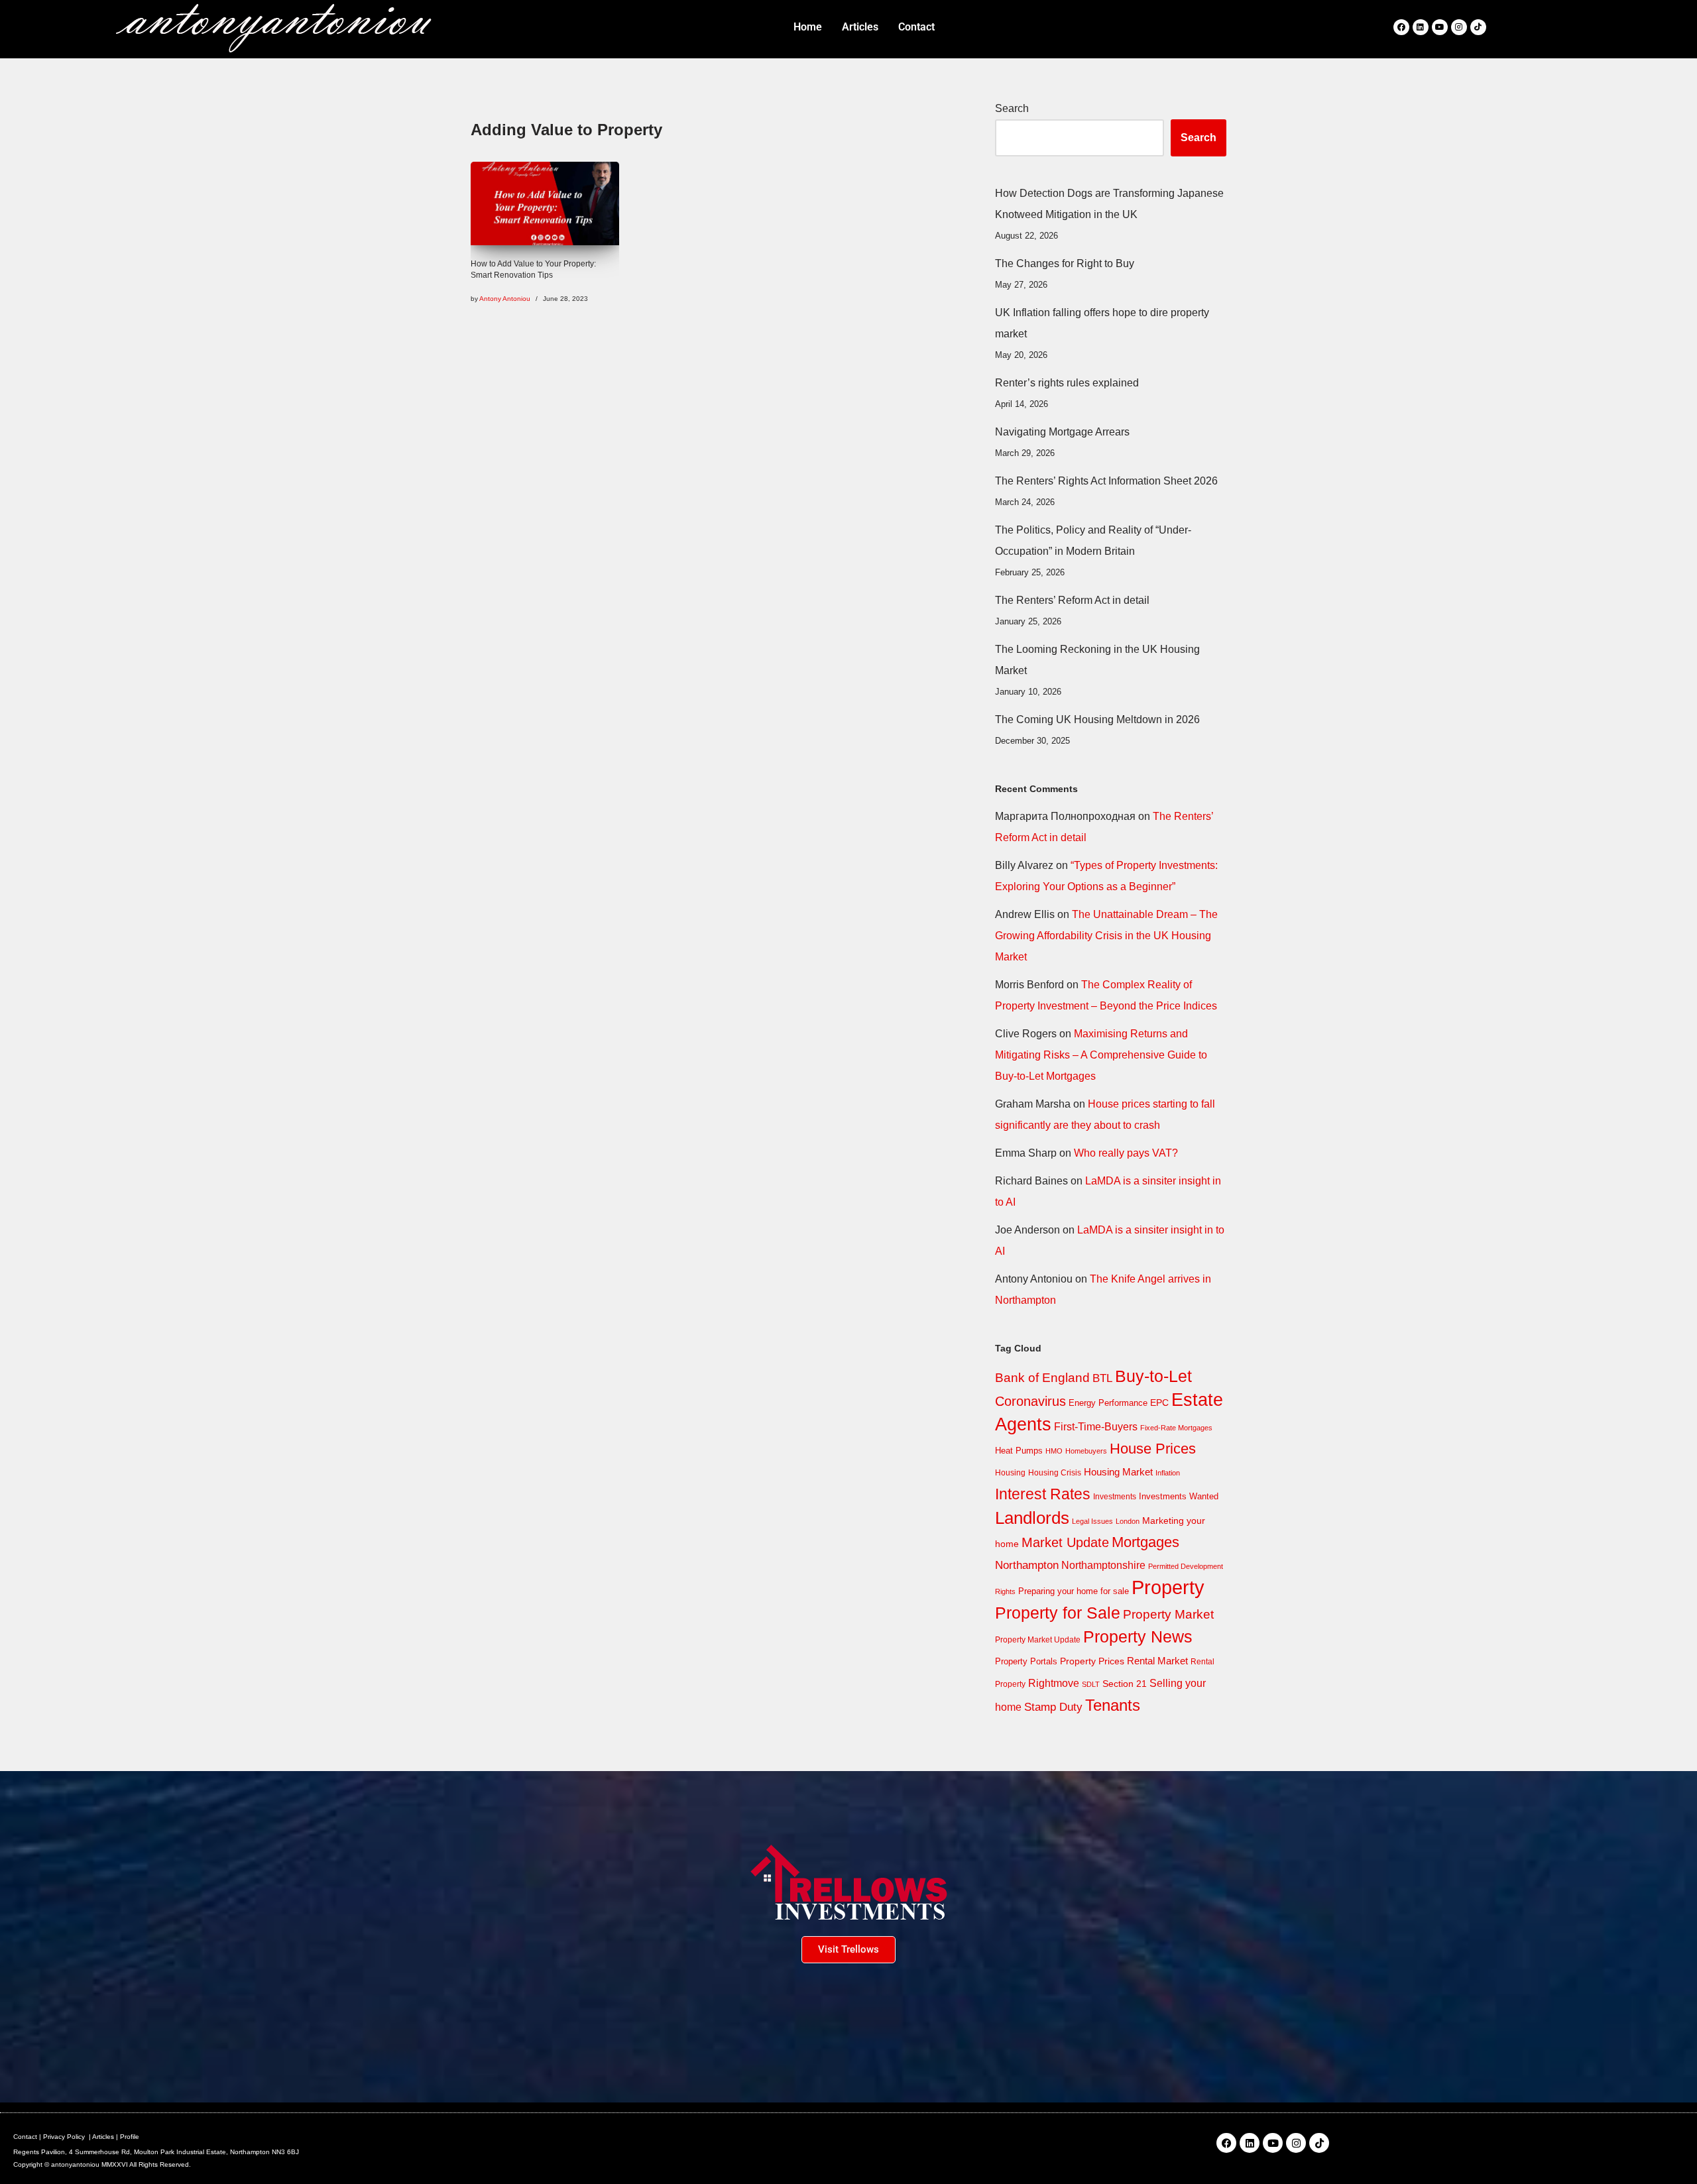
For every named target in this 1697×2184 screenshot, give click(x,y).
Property (1168, 1587)
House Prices (1153, 1449)
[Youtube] (1440, 27)
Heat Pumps (1019, 1451)
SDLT (1091, 1684)
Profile (130, 2137)
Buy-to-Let (1153, 1376)
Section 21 (1125, 1684)
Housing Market (1118, 1472)
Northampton (1027, 1565)
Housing (1010, 1473)
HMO (1054, 1451)
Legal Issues (1092, 1521)
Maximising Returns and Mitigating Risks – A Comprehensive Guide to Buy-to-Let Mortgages (1101, 1055)
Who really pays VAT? (1126, 1153)
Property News (1138, 1637)
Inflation (1168, 1473)
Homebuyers (1086, 1451)
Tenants (1113, 1705)
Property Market (1168, 1614)
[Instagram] (1459, 27)
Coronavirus (1030, 1401)
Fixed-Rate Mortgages (1176, 1428)
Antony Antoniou (505, 299)
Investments (1115, 1497)
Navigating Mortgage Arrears (1062, 432)
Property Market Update (1038, 1640)
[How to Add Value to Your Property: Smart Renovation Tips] (545, 203)
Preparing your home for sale (1074, 1591)
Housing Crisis (1055, 1473)
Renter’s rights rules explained (1067, 383)
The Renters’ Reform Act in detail (1072, 600)
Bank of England (1042, 1378)
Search (1012, 108)
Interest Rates (1043, 1494)
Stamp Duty (1053, 1707)
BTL (1102, 1378)
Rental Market (1157, 1661)
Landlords (1032, 1518)
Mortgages (1145, 1542)
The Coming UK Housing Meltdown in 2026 (1097, 719)
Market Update (1065, 1542)
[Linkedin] (1421, 27)
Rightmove (1054, 1683)
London (1128, 1521)
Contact (25, 2137)
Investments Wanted (1179, 1496)
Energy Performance (1108, 1403)
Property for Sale (1058, 1613)
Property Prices (1092, 1661)
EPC (1159, 1403)
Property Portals (1026, 1661)
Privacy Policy (64, 2137)
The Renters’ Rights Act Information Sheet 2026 (1106, 481)
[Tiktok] (1478, 27)
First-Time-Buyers (1096, 1427)
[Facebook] (1401, 27)
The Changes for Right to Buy (1065, 263)
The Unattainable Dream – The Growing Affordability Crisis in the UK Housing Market (1106, 936)
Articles (103, 2137)
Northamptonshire (1103, 1565)
